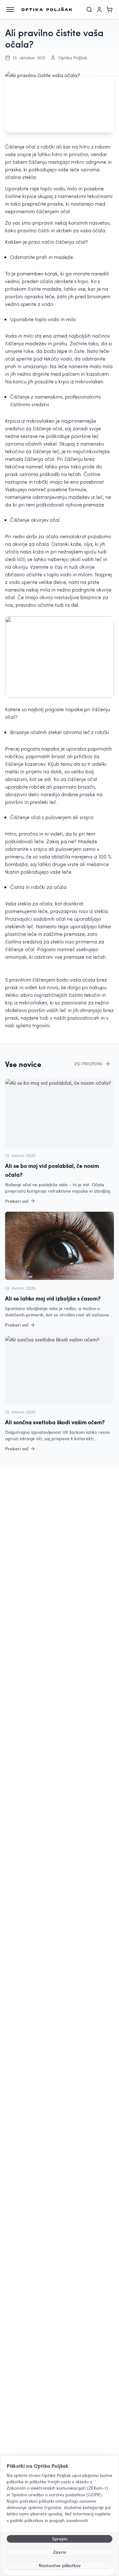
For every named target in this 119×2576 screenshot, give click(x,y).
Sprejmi (60, 2539)
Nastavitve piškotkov (60, 2565)
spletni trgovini (33, 1025)
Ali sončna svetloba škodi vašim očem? (55, 1422)
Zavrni (60, 2552)
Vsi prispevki (88, 1064)
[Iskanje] (89, 10)
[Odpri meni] (10, 10)
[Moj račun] (99, 10)
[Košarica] (109, 10)
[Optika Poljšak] (47, 10)
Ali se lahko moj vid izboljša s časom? (53, 1298)
